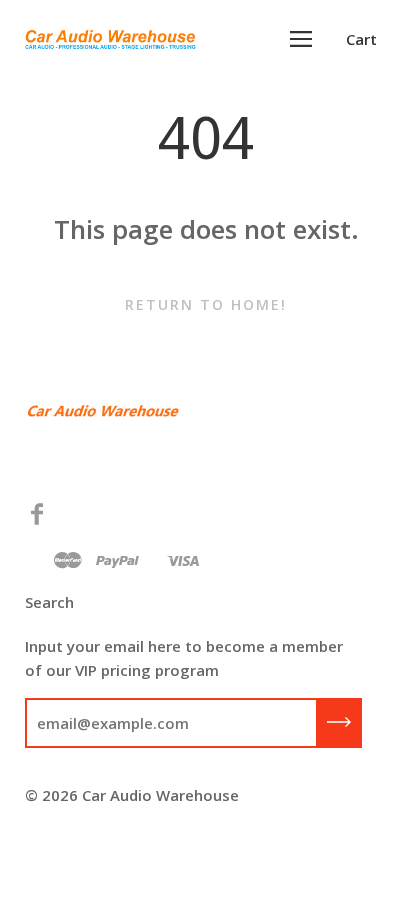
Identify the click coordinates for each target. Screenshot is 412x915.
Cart (361, 39)
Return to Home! (206, 304)
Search (49, 602)
